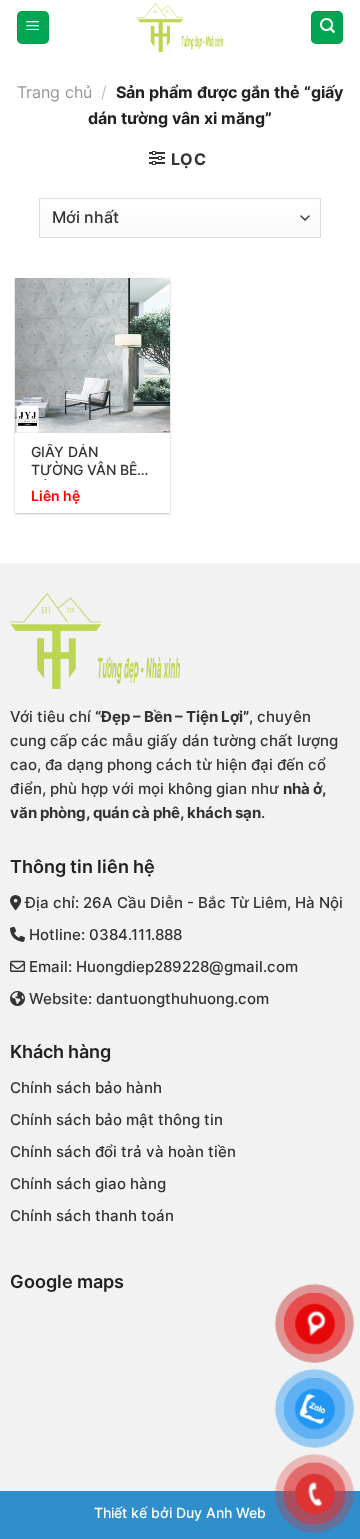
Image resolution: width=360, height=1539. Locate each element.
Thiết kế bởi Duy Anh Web (180, 1512)
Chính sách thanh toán (92, 1215)
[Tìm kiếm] (327, 27)
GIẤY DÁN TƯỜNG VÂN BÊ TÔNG (84, 461)
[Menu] (33, 27)
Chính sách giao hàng (88, 1183)
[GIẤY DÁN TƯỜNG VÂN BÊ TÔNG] (92, 355)
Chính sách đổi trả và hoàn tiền (123, 1151)
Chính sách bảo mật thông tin (116, 1119)
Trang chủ (54, 92)
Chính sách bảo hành (86, 1087)
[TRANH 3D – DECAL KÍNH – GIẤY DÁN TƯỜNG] (180, 27)
